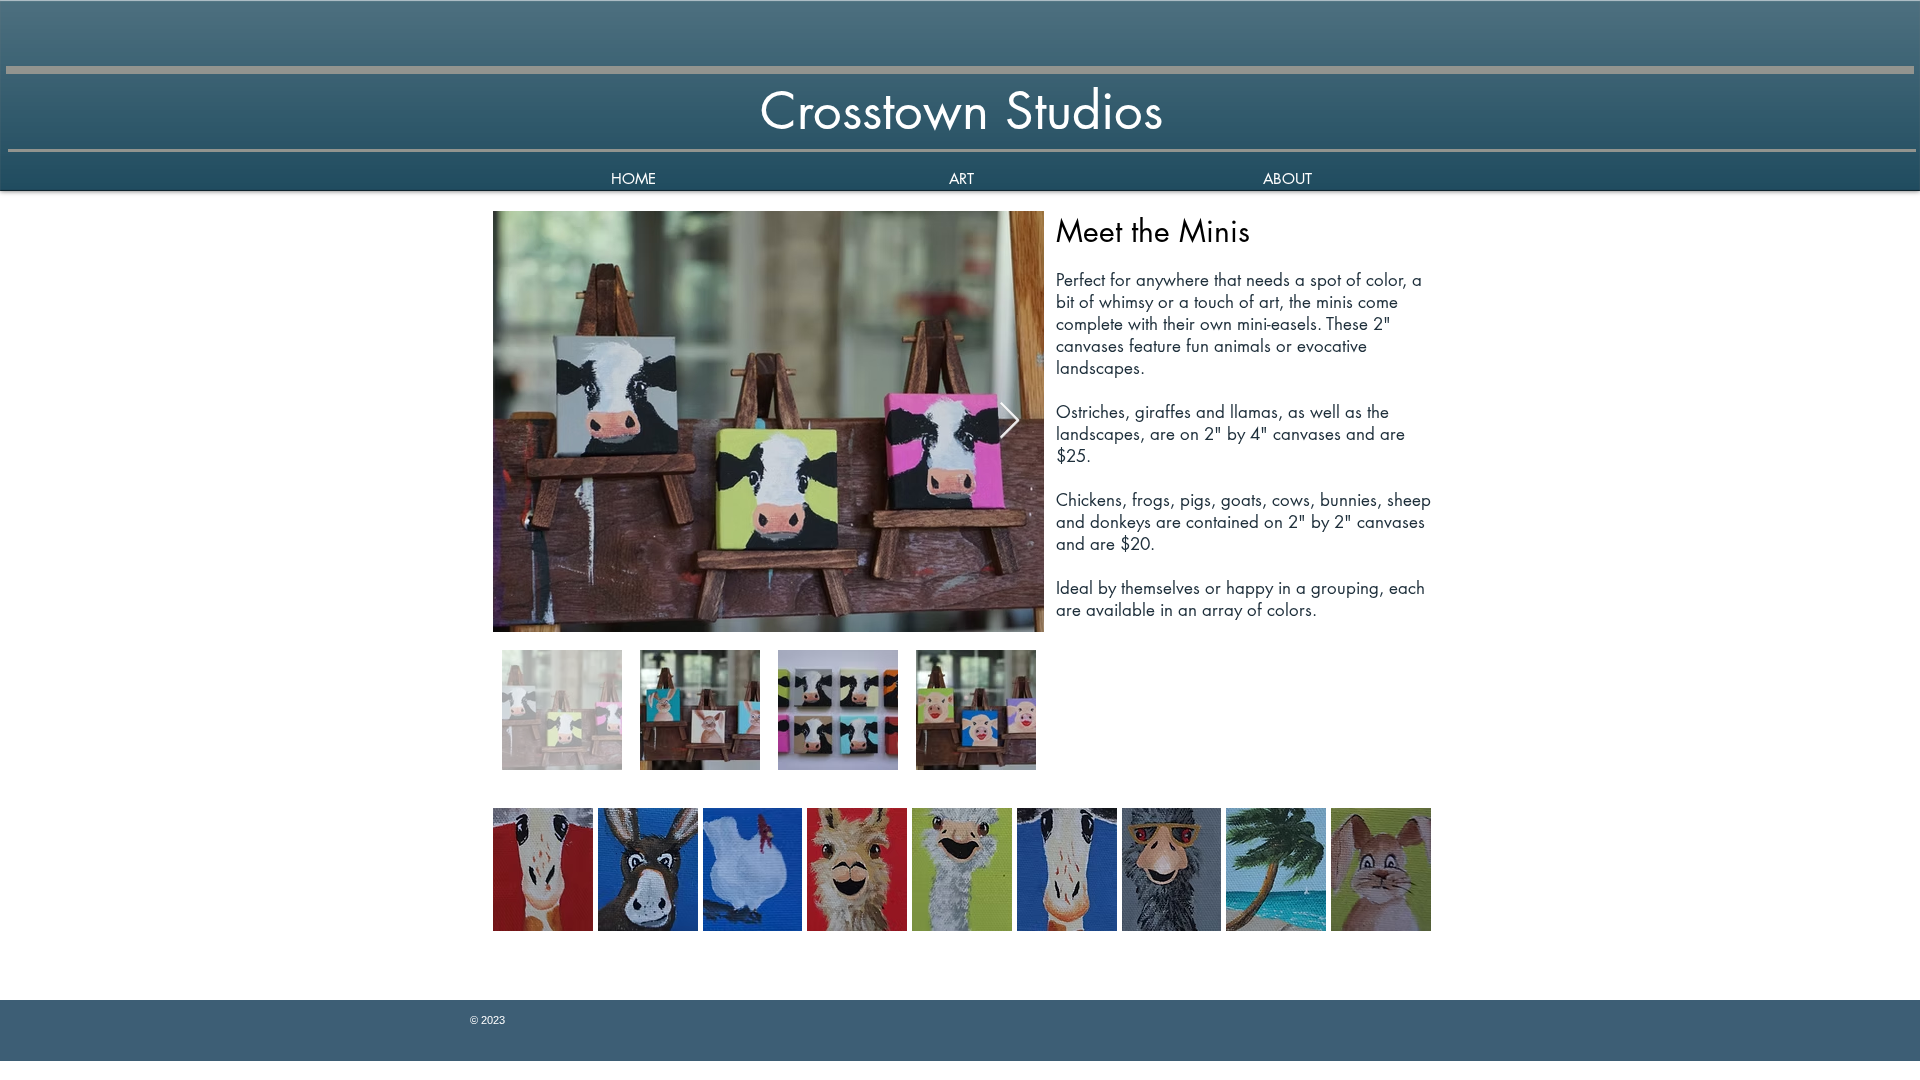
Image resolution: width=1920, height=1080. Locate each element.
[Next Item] (1009, 421)
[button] (960, 178)
